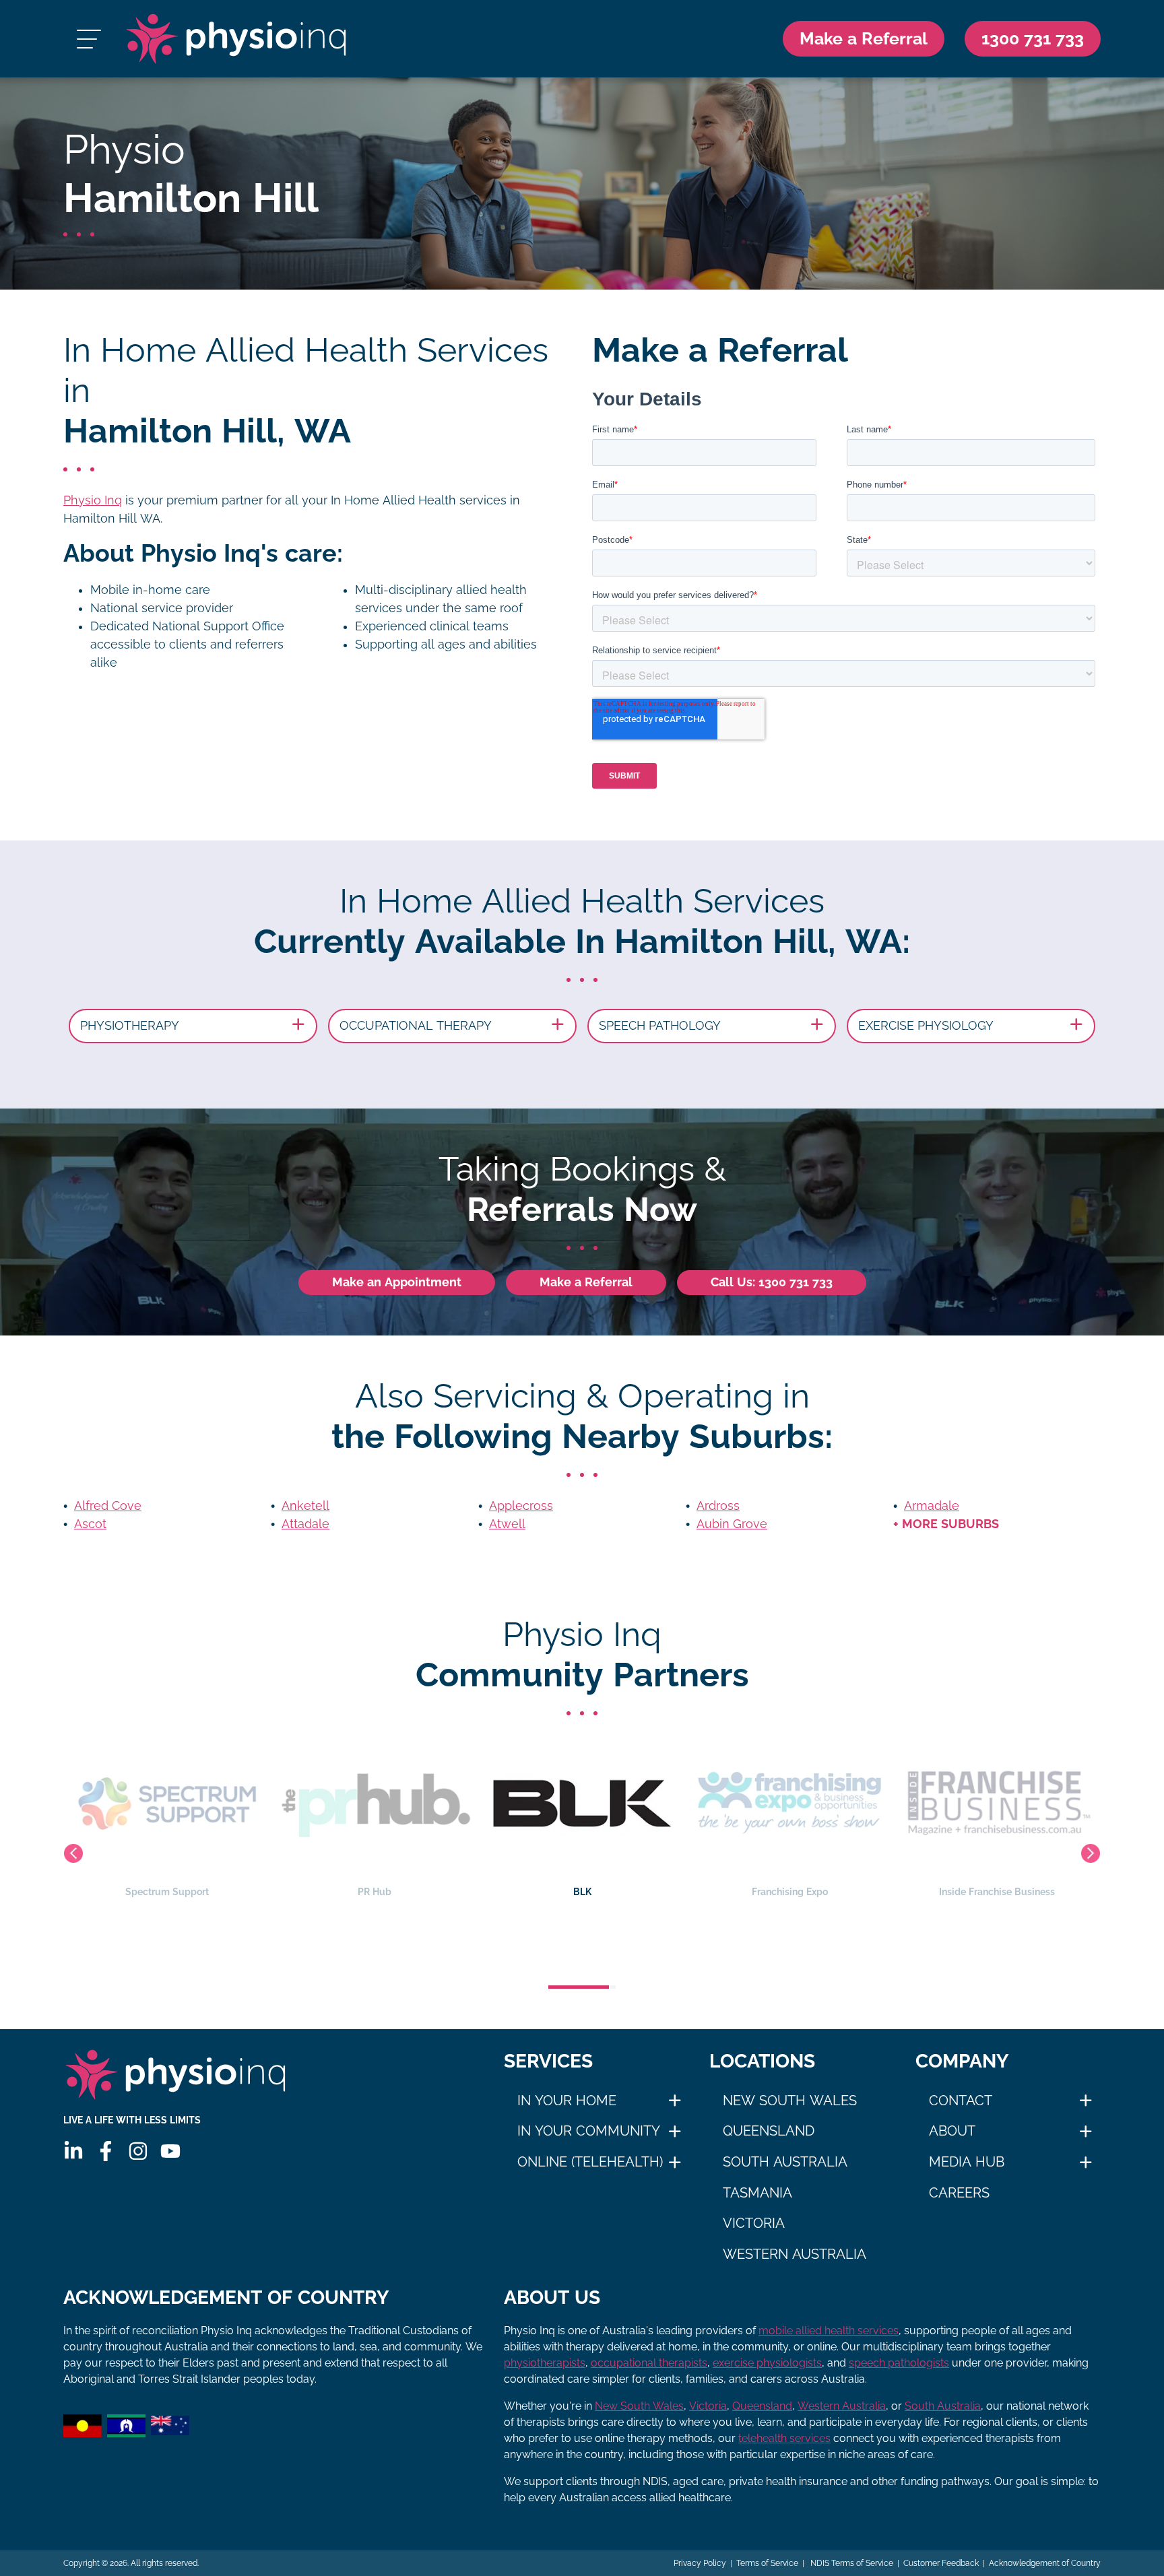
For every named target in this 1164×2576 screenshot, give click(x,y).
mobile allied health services (829, 2331)
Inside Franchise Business (789, 1892)
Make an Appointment (397, 1282)
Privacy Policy (700, 2563)
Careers (959, 2193)
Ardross (718, 1506)
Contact (961, 2101)
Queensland (769, 2131)
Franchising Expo (582, 1892)
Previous (73, 1853)
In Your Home (567, 2101)
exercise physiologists (767, 2363)
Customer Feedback (941, 2563)
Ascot (90, 1524)
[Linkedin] (73, 2151)
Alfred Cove (108, 1506)
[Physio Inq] (236, 39)
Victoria (754, 2223)
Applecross (521, 1506)
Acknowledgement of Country (1045, 2563)
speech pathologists (899, 2363)
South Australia (785, 2162)
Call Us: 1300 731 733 (772, 1282)
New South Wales (790, 2101)
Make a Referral (864, 38)
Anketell (305, 1506)
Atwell (507, 1524)
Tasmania (757, 2193)
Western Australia (795, 2254)
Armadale (932, 1506)
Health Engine (997, 1892)
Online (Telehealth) (590, 2162)
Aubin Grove (732, 1524)
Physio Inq (93, 500)
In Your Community (589, 2131)
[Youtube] (170, 2151)
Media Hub (967, 2162)
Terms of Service (767, 2563)
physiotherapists (545, 2363)
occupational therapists (649, 2363)
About (952, 2131)
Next (1091, 1853)
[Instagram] (138, 2151)
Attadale (305, 1524)
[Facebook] (106, 2151)
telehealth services (784, 2438)
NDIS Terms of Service (851, 2563)
